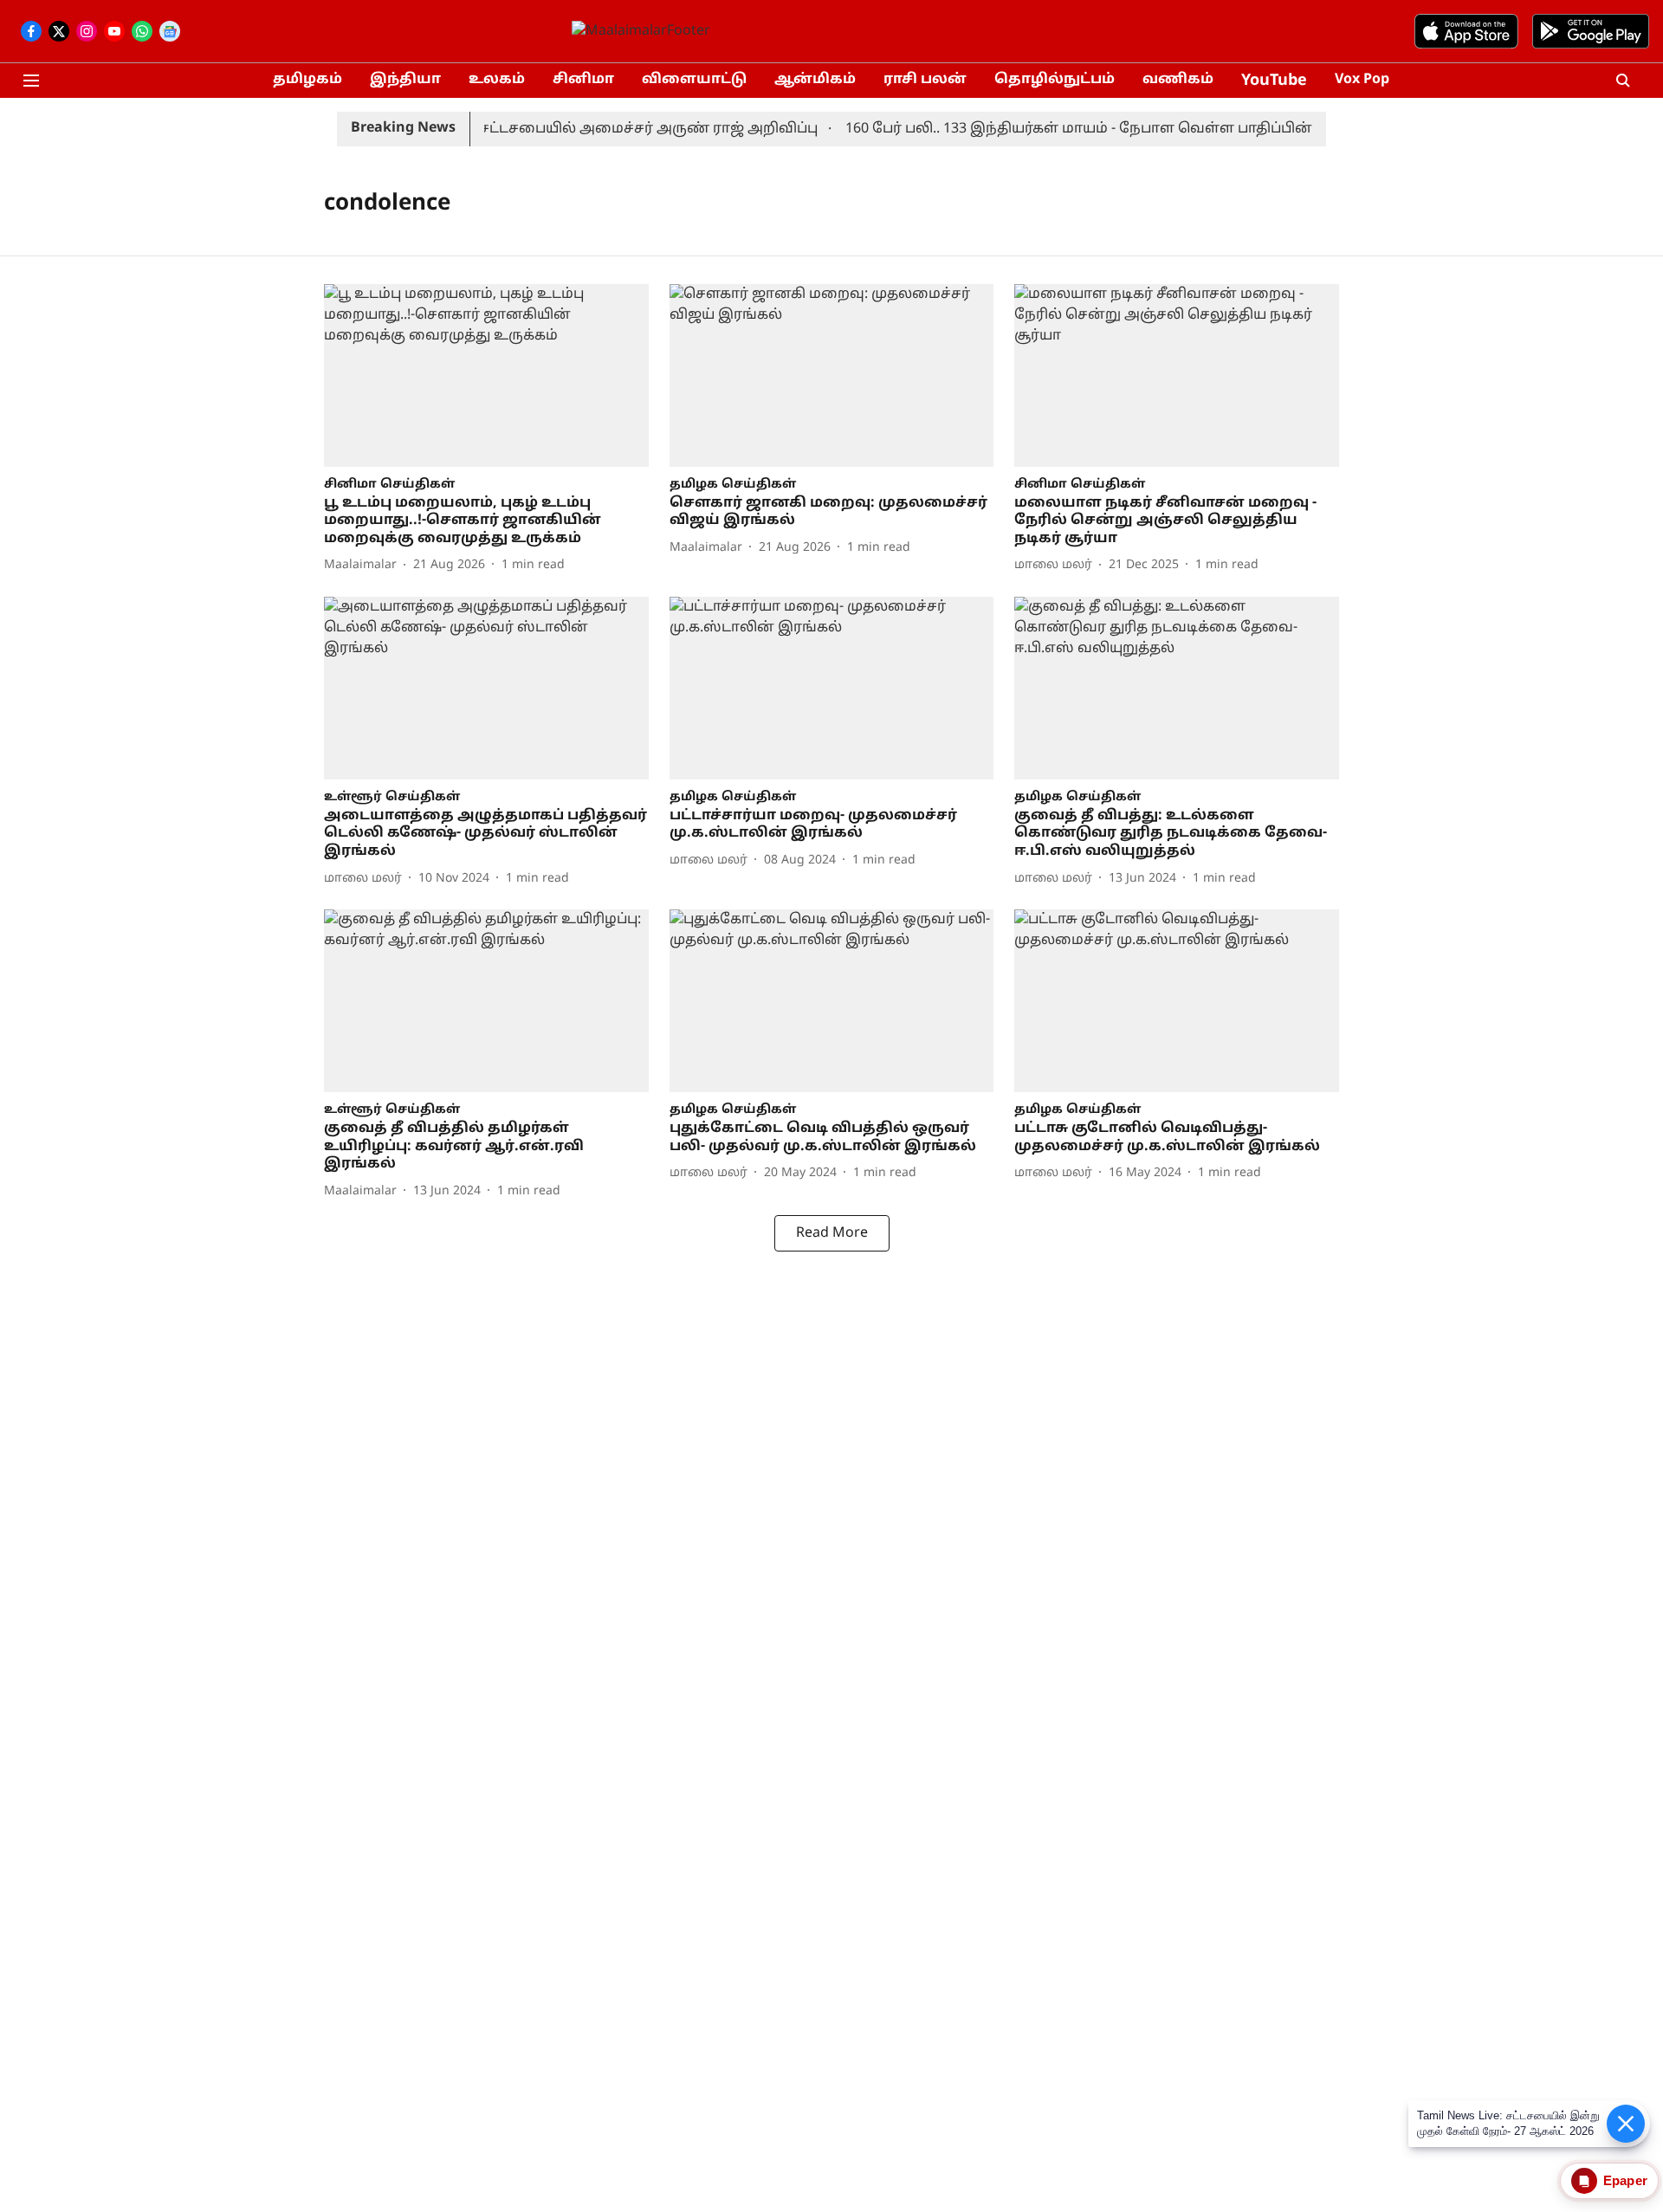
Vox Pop (1362, 80)
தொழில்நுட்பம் (1055, 80)
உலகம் (497, 80)
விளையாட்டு (694, 80)
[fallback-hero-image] (486, 375)
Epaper (1625, 2180)
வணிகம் (1178, 80)
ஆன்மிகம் (815, 80)
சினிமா (583, 80)
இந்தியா (405, 80)
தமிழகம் (307, 80)
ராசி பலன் (925, 80)
